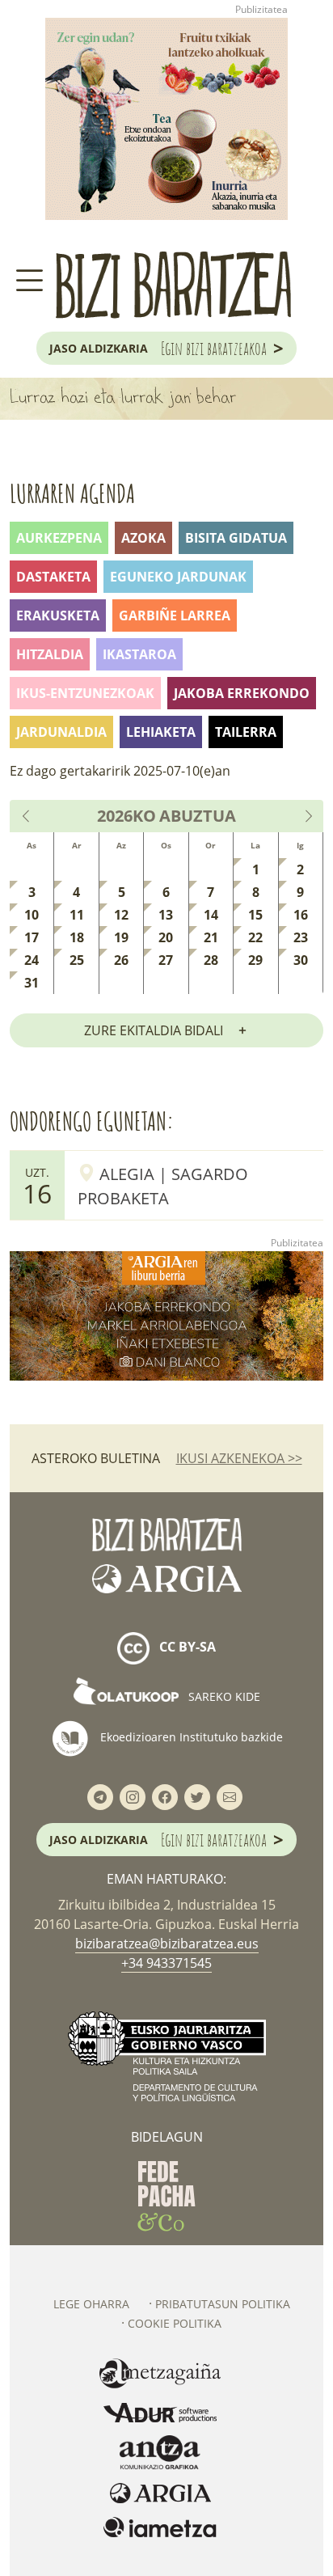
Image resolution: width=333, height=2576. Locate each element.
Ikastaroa (139, 654)
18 (77, 937)
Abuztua (198, 816)
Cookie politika (175, 2323)
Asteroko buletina (96, 1458)
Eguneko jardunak (178, 577)
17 (32, 937)
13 (166, 915)
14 (211, 915)
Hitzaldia (50, 654)
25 (77, 960)
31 (32, 983)
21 (211, 937)
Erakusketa (58, 615)
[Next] (308, 816)
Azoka (143, 538)
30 (301, 960)
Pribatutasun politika (223, 2304)
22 (255, 937)
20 (166, 937)
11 (77, 915)
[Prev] (27, 816)
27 (166, 960)
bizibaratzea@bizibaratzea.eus (167, 1944)
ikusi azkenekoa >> (239, 1458)
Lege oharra (91, 2304)
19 (121, 937)
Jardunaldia (61, 732)
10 (32, 915)
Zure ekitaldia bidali (154, 1030)
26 (121, 960)
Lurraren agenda (72, 493)
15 (255, 915)
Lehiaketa (161, 732)
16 (301, 915)
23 (301, 937)
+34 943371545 (166, 1963)
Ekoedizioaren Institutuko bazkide (190, 1737)
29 (255, 960)
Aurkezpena (59, 538)
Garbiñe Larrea (175, 615)
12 (121, 915)
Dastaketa (53, 577)
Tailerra (246, 732)
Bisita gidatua (236, 538)
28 (211, 960)
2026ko (126, 816)
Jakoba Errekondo (242, 693)
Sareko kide (223, 1696)
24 (32, 960)
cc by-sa (186, 1648)
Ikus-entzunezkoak (85, 693)
